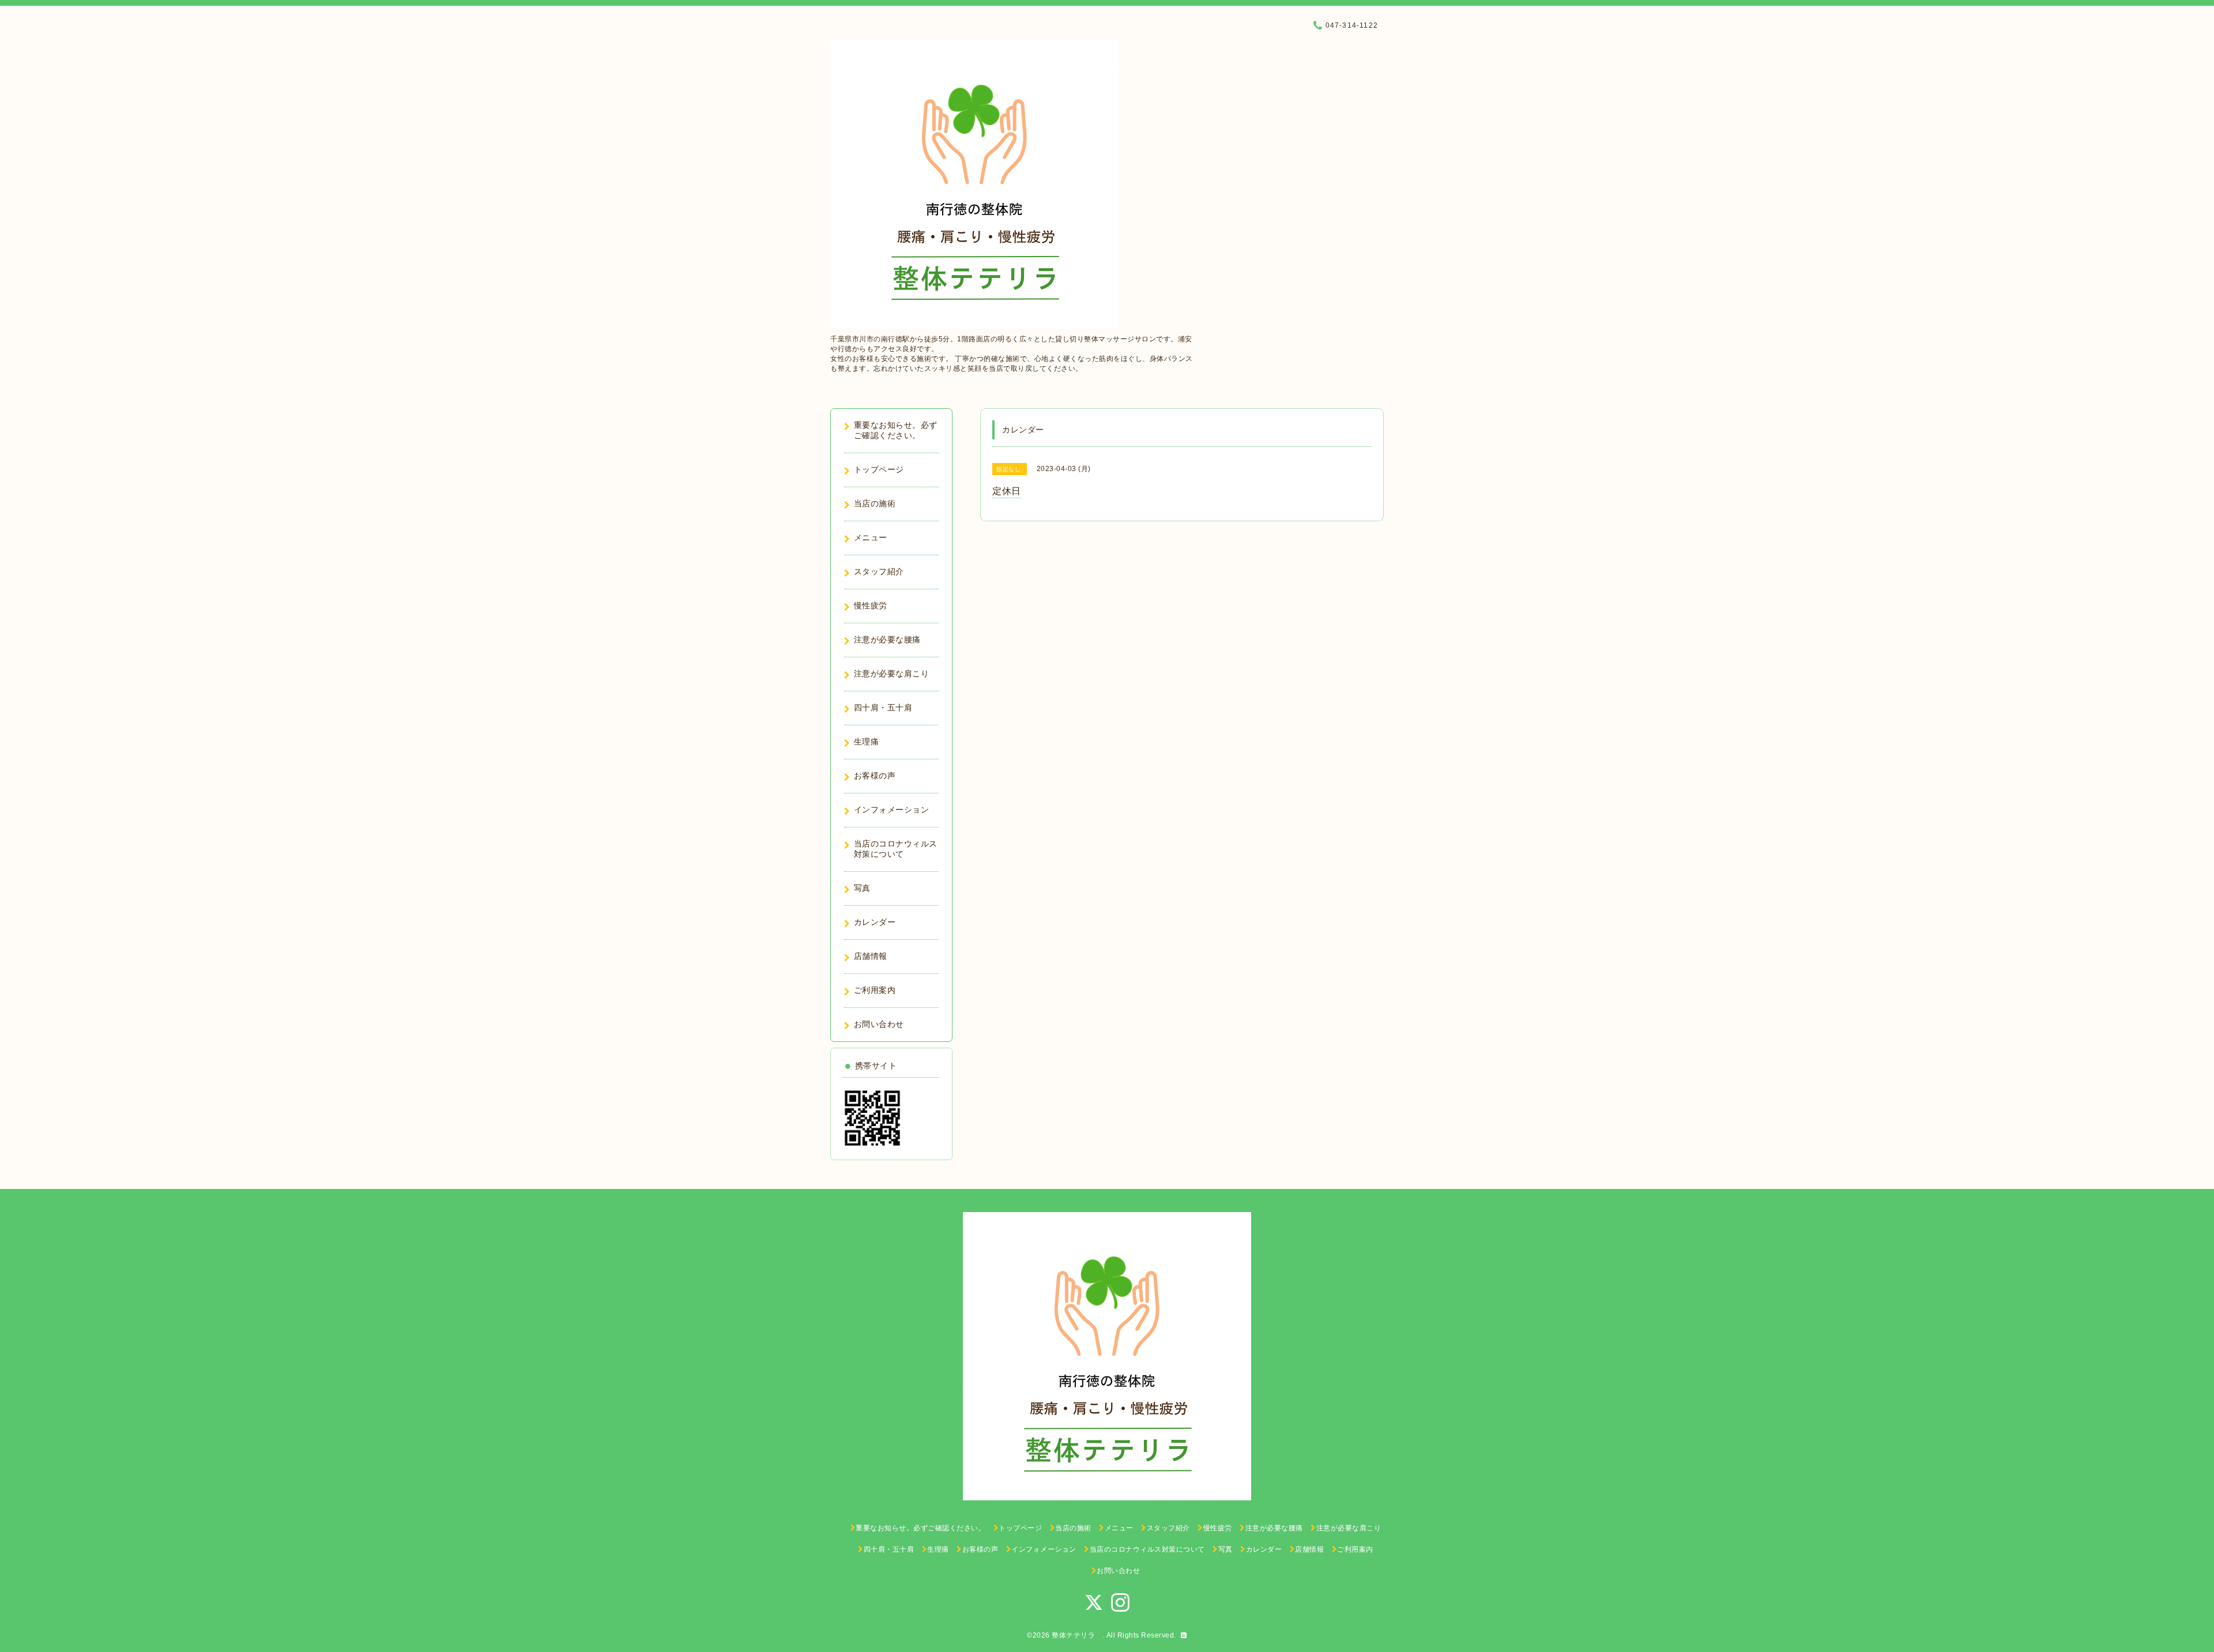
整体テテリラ (1077, 1635)
